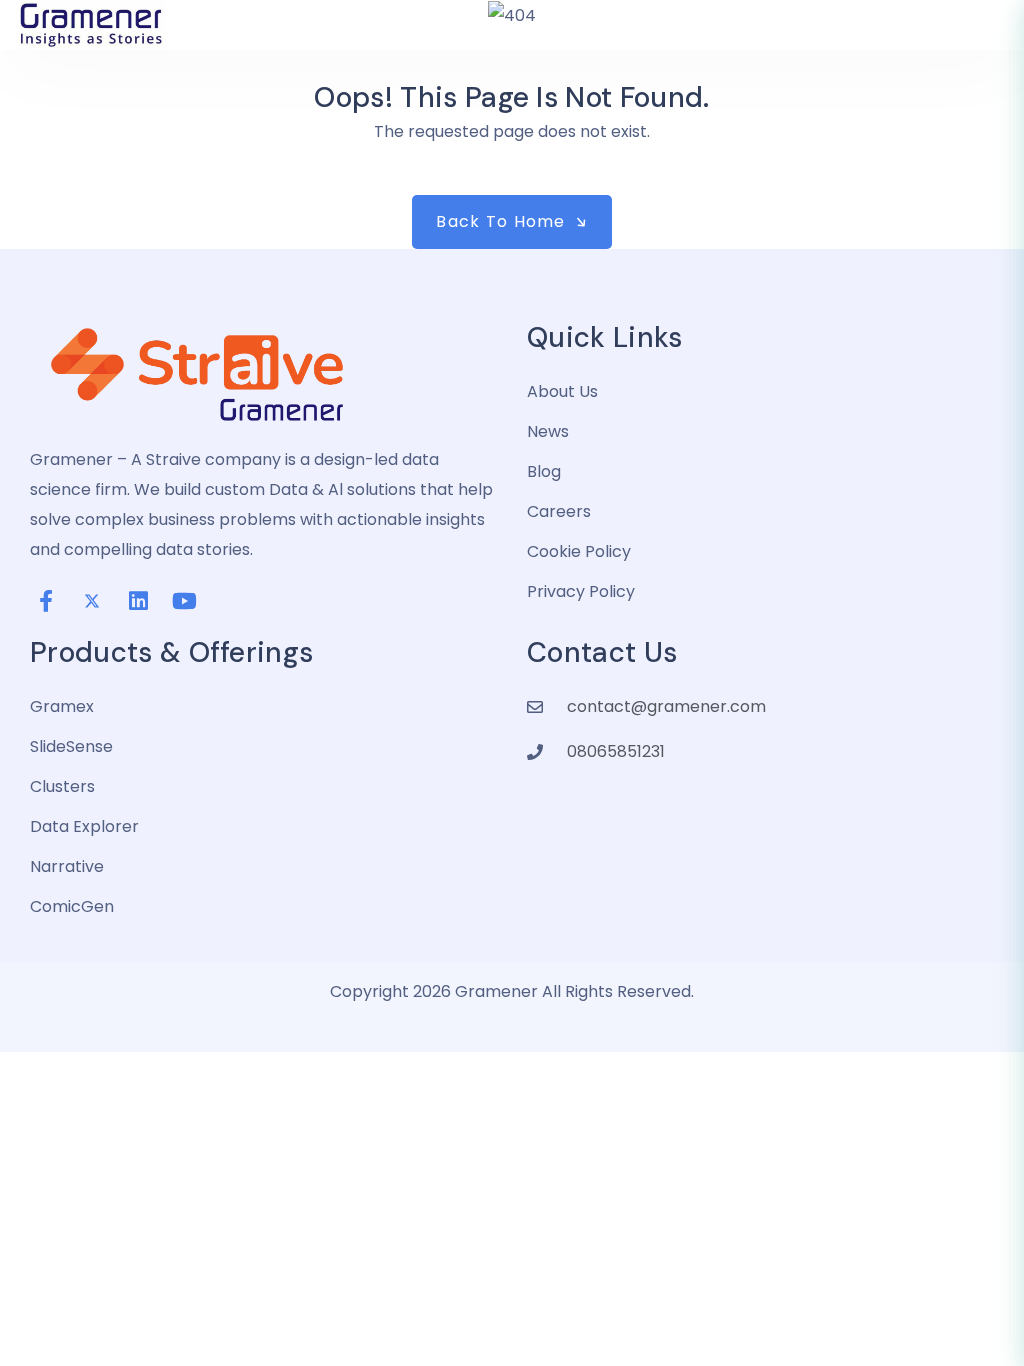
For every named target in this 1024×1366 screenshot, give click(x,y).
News (548, 431)
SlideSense (71, 746)
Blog (544, 471)
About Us (562, 391)
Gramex (62, 706)
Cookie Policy (579, 551)
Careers (559, 511)
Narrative (67, 866)
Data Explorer (84, 826)
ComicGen (72, 906)
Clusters (62, 786)
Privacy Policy (581, 591)
